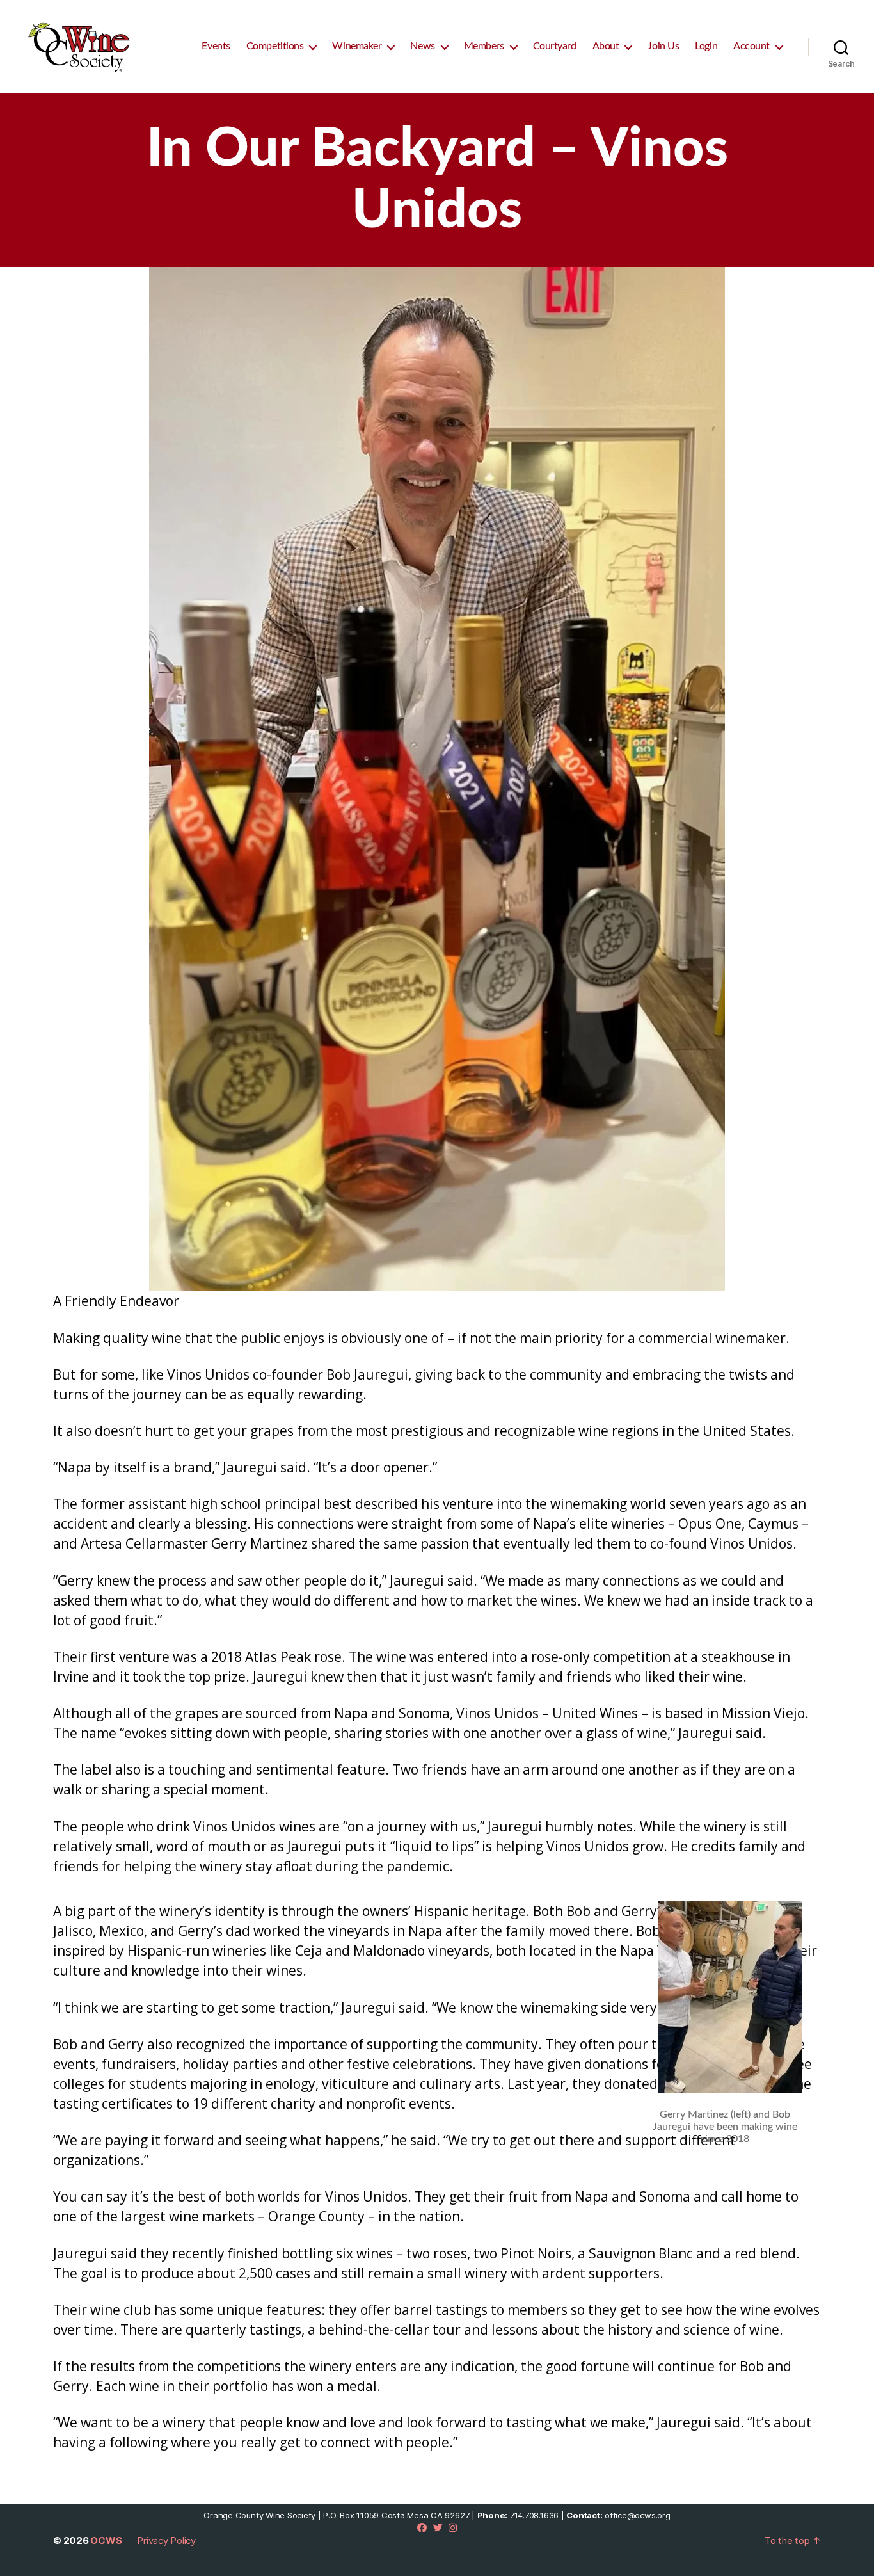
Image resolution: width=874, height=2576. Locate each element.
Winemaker (357, 46)
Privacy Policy (166, 2540)
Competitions (275, 46)
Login (706, 46)
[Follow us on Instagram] (453, 2528)
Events (216, 46)
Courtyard (555, 46)
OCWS (106, 2540)
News (422, 46)
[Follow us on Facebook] (422, 2528)
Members (484, 46)
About (606, 46)
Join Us (663, 46)
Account (751, 46)
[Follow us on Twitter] (438, 2528)
